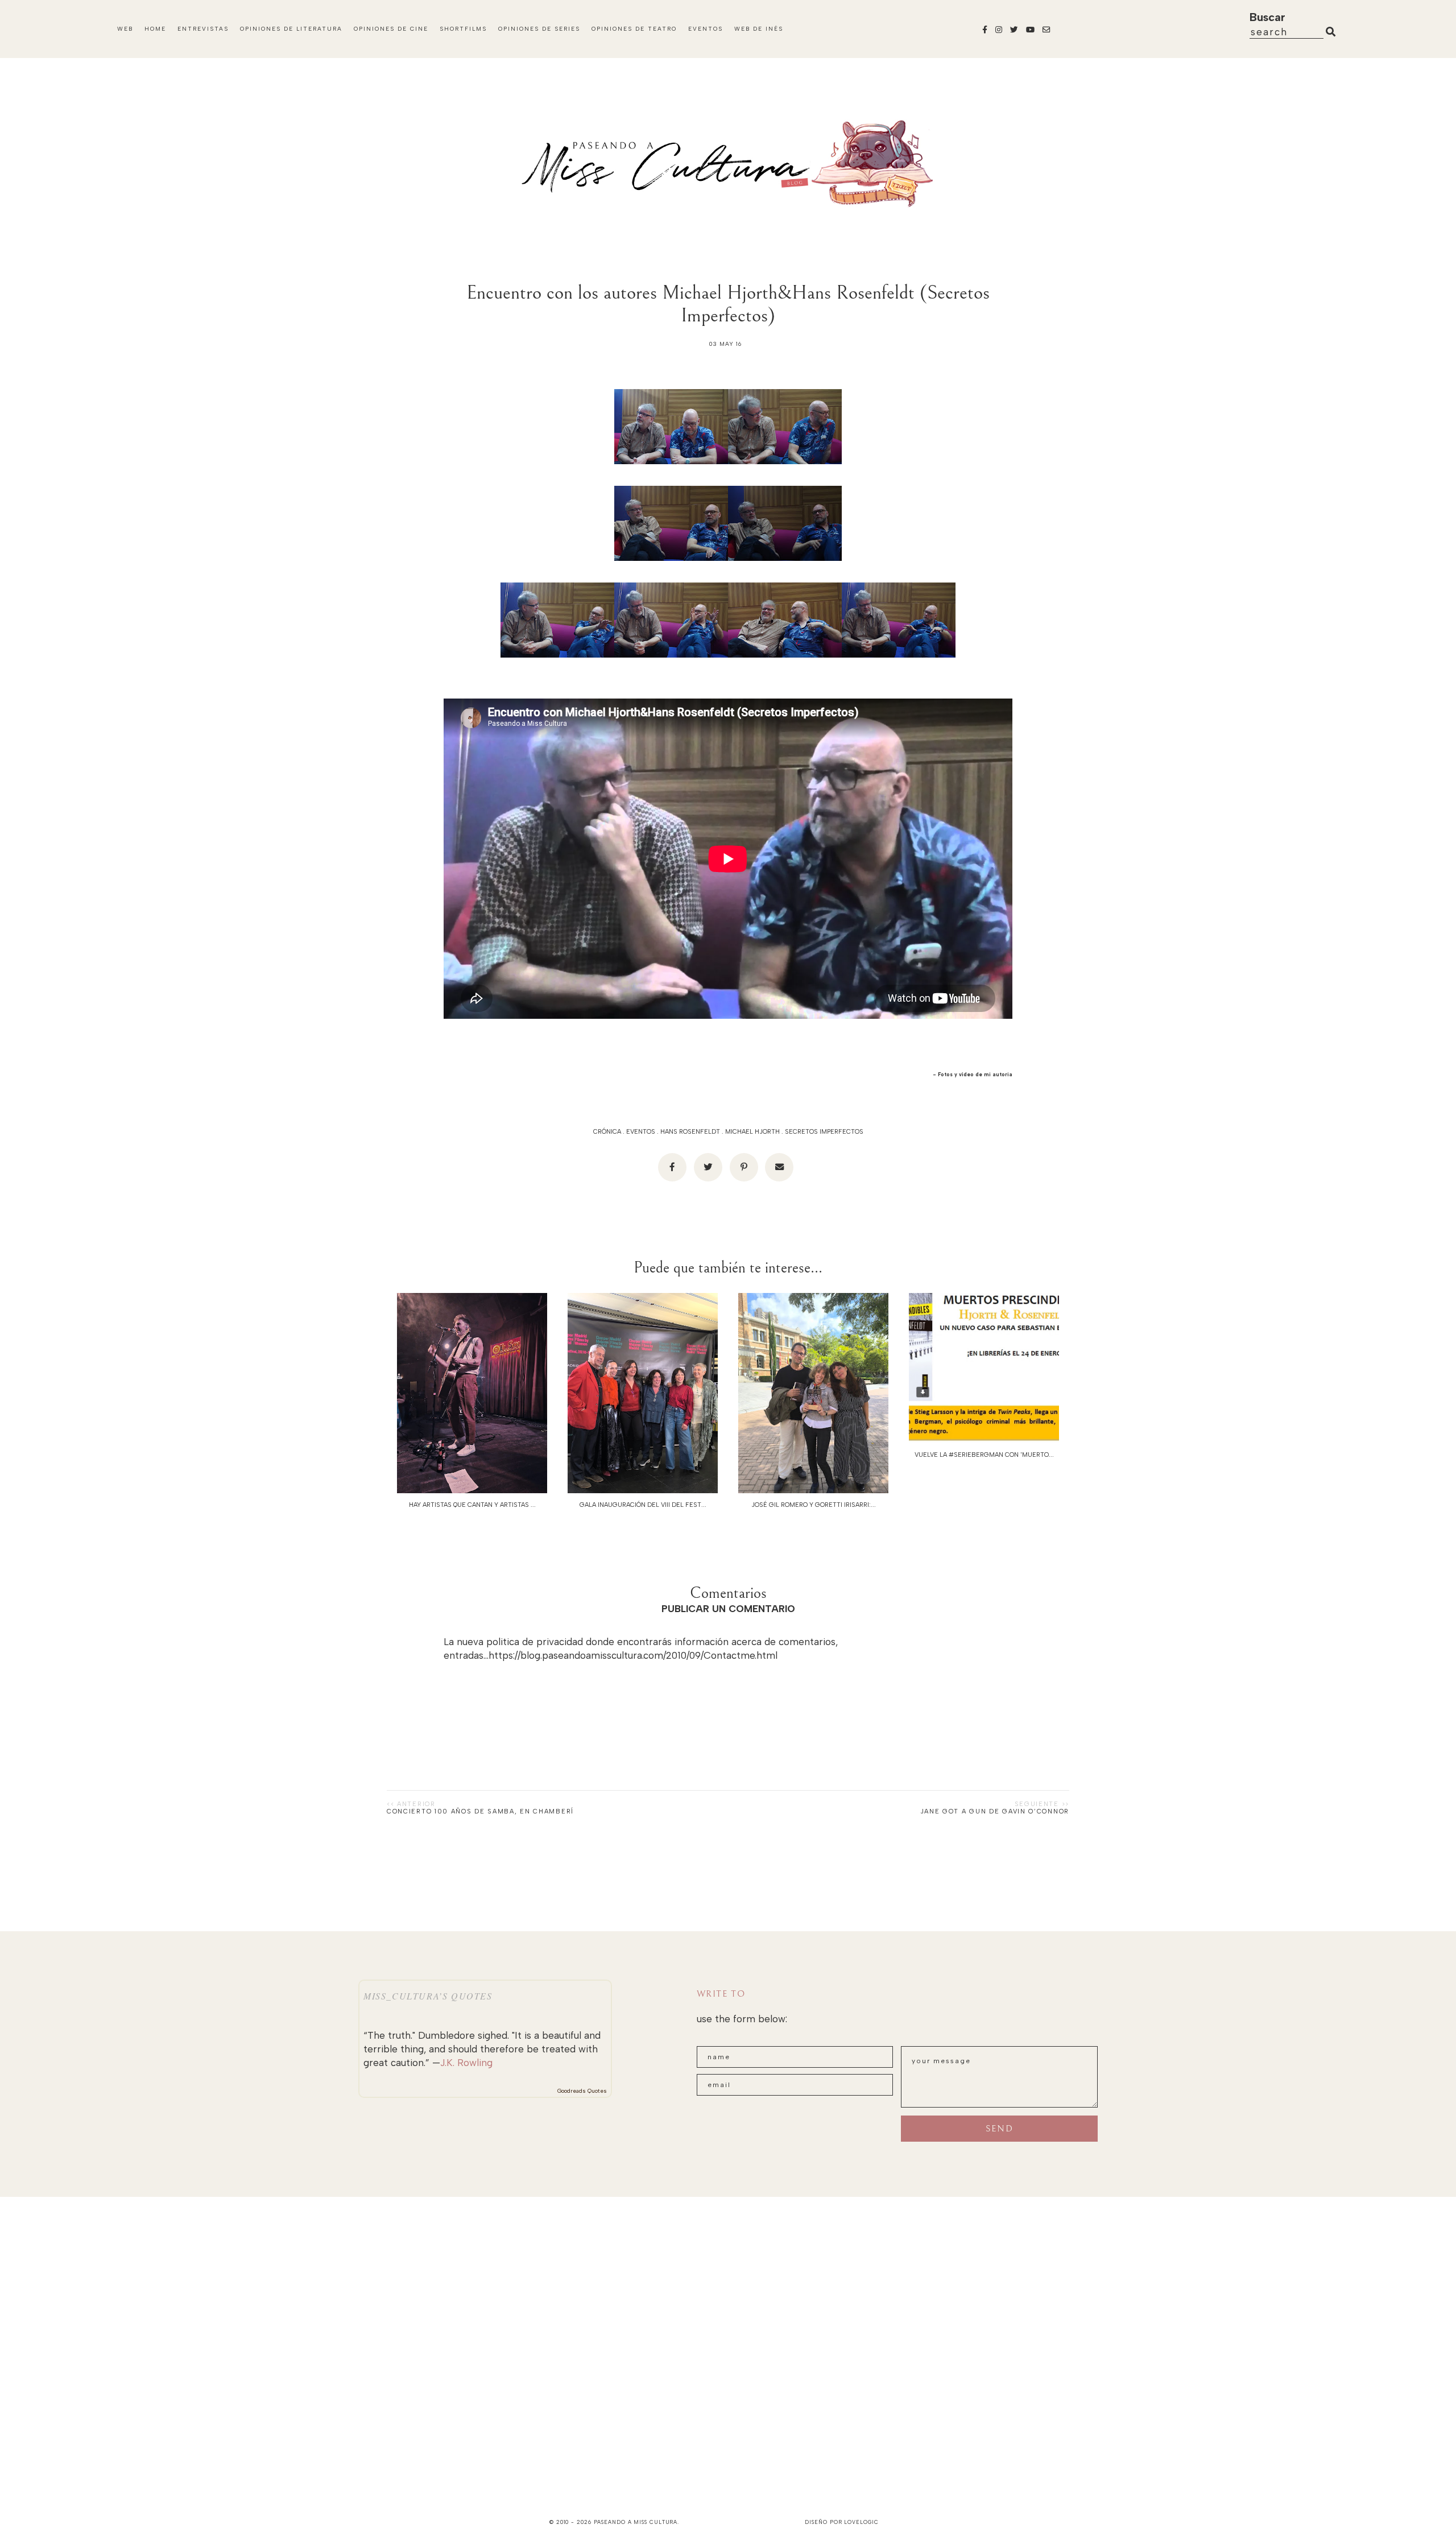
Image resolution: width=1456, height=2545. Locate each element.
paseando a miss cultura (636, 2522)
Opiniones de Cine (391, 29)
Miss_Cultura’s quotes (428, 1996)
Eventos (706, 29)
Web (125, 29)
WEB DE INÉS (759, 29)
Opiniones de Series (539, 29)
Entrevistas (203, 29)
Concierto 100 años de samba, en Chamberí (480, 1811)
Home (155, 29)
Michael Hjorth (752, 1132)
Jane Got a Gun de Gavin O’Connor (995, 1811)
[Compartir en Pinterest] (744, 1167)
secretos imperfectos (824, 1132)
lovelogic (861, 2522)
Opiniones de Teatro (634, 29)
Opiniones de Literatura (291, 29)
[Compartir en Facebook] (672, 1167)
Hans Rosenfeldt (690, 1132)
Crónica (607, 1132)
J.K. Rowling (466, 2063)
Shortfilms (463, 29)
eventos (641, 1132)
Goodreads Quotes (582, 2091)
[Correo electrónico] (779, 1167)
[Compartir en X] (708, 1167)
